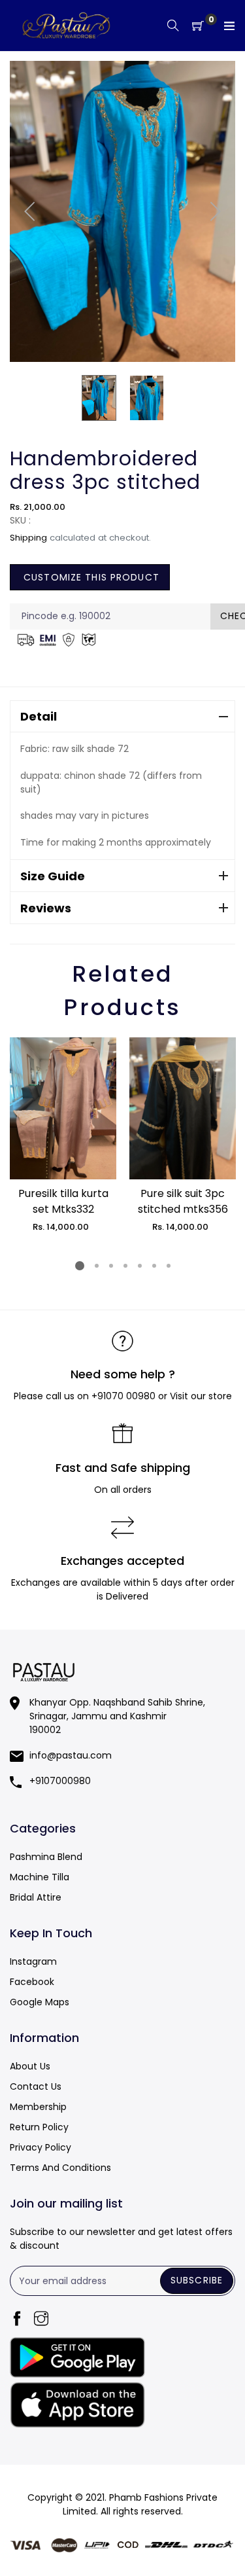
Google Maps (40, 2002)
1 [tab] (80, 1266)
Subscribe (197, 2280)
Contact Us (36, 2086)
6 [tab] (154, 1266)
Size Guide (53, 876)
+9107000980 (60, 1781)
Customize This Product (90, 577)
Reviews (46, 908)
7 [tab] (168, 1266)
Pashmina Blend (46, 1857)
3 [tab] (110, 1266)
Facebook (32, 1982)
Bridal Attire (36, 1897)
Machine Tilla (40, 1877)
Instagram (33, 1961)
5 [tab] (139, 1266)
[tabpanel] (63, 1136)
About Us (30, 2066)
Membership (38, 2107)
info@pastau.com (71, 1755)
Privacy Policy (41, 2147)
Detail (39, 716)
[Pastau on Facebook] (17, 2320)
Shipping (28, 538)
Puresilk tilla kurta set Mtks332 (63, 1201)
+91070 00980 (123, 1396)
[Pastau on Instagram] (41, 2320)
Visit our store (201, 1396)
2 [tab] (96, 1266)
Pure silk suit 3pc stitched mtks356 (183, 1201)
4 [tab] (125, 1266)
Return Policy (39, 2127)
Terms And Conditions (60, 2168)
